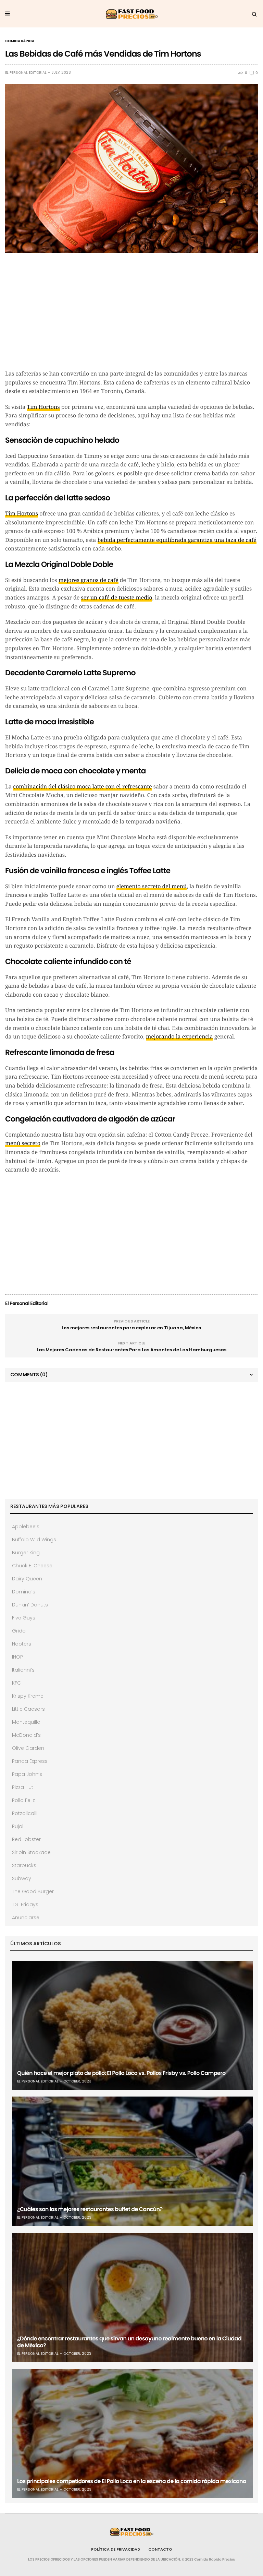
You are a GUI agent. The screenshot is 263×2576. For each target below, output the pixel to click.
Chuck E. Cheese (32, 1566)
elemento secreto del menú (152, 886)
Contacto (160, 2549)
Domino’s (24, 1592)
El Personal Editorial (26, 73)
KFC (16, 1683)
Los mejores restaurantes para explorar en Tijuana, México (131, 1328)
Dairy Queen (27, 1579)
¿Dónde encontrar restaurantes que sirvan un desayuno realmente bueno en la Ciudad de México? (129, 2342)
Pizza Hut (23, 1787)
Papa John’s (27, 1774)
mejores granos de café (89, 580)
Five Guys (24, 1618)
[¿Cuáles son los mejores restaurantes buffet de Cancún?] (132, 2161)
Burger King (26, 1553)
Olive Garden (28, 1748)
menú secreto (23, 1143)
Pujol (18, 1826)
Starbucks (24, 1865)
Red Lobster (26, 1839)
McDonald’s (26, 1735)
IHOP (17, 1657)
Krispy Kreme (28, 1696)
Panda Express (30, 1761)
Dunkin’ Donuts (30, 1605)
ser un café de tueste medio (116, 598)
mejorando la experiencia (179, 1037)
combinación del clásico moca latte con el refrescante (82, 787)
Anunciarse (26, 1918)
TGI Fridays (25, 1904)
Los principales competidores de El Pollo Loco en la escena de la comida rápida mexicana (132, 2481)
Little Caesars (28, 1709)
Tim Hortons (43, 407)
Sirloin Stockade (31, 1852)
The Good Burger (33, 1891)
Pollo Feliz (23, 1800)
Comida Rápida (20, 41)
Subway (22, 1878)
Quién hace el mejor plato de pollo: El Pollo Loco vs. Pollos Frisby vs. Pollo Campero (121, 2073)
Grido (19, 1631)
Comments (29, 1375)
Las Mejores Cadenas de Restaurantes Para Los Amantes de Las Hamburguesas (131, 1350)
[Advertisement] (131, 314)
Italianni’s (23, 1670)
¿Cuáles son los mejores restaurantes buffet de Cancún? (90, 2209)
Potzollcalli (25, 1813)
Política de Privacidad (116, 2549)
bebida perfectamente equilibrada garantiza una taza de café (177, 540)
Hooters (22, 1644)
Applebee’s (26, 1527)
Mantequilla (26, 1722)
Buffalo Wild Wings (34, 1540)
